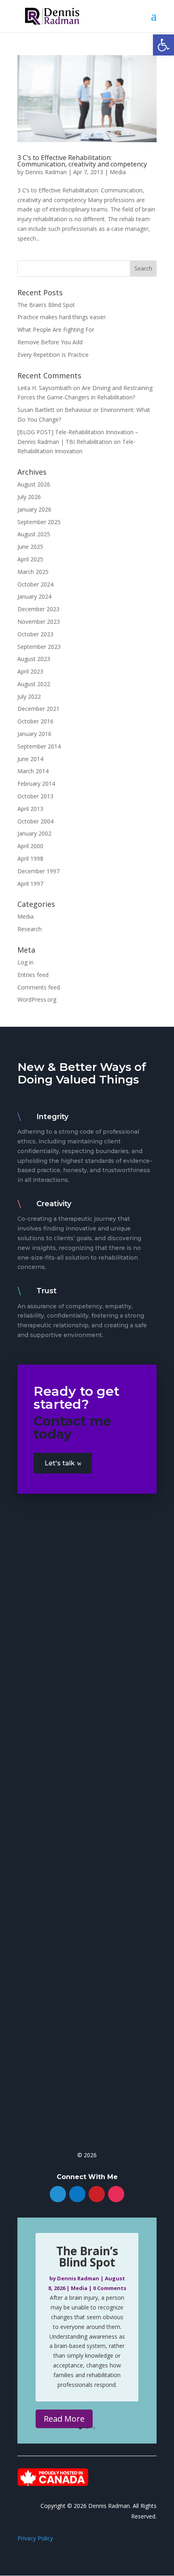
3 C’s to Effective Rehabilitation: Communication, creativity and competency (82, 161)
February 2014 (36, 784)
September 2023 (39, 647)
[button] (163, 45)
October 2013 (35, 796)
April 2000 (30, 846)
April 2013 (30, 809)
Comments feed (39, 987)
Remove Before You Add (50, 342)
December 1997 (38, 871)
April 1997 (30, 884)
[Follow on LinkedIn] (77, 2194)
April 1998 (30, 858)
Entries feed (33, 975)
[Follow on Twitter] (58, 2194)
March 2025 (33, 572)
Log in (25, 962)
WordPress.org (37, 999)
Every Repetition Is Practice (53, 355)
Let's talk (60, 1463)
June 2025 (30, 547)
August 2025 (34, 534)
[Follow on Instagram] (116, 2194)
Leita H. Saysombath (45, 388)
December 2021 (38, 709)
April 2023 (30, 671)
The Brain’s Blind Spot (46, 305)
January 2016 (34, 734)
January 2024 (34, 596)
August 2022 (34, 684)
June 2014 (30, 759)
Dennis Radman (46, 172)
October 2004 (35, 821)
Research (30, 929)
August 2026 (34, 484)
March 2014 (33, 771)
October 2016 (35, 721)
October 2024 (35, 584)
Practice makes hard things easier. (62, 317)
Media (118, 172)
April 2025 (30, 559)
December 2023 (38, 609)
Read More (64, 2419)
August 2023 (34, 659)
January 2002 (34, 833)
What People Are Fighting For (56, 329)
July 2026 (29, 497)
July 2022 (29, 696)
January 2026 (34, 509)
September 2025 (39, 522)
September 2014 (39, 746)
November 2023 (39, 622)
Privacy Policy (35, 2538)
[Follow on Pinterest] (97, 2194)
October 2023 (35, 634)
